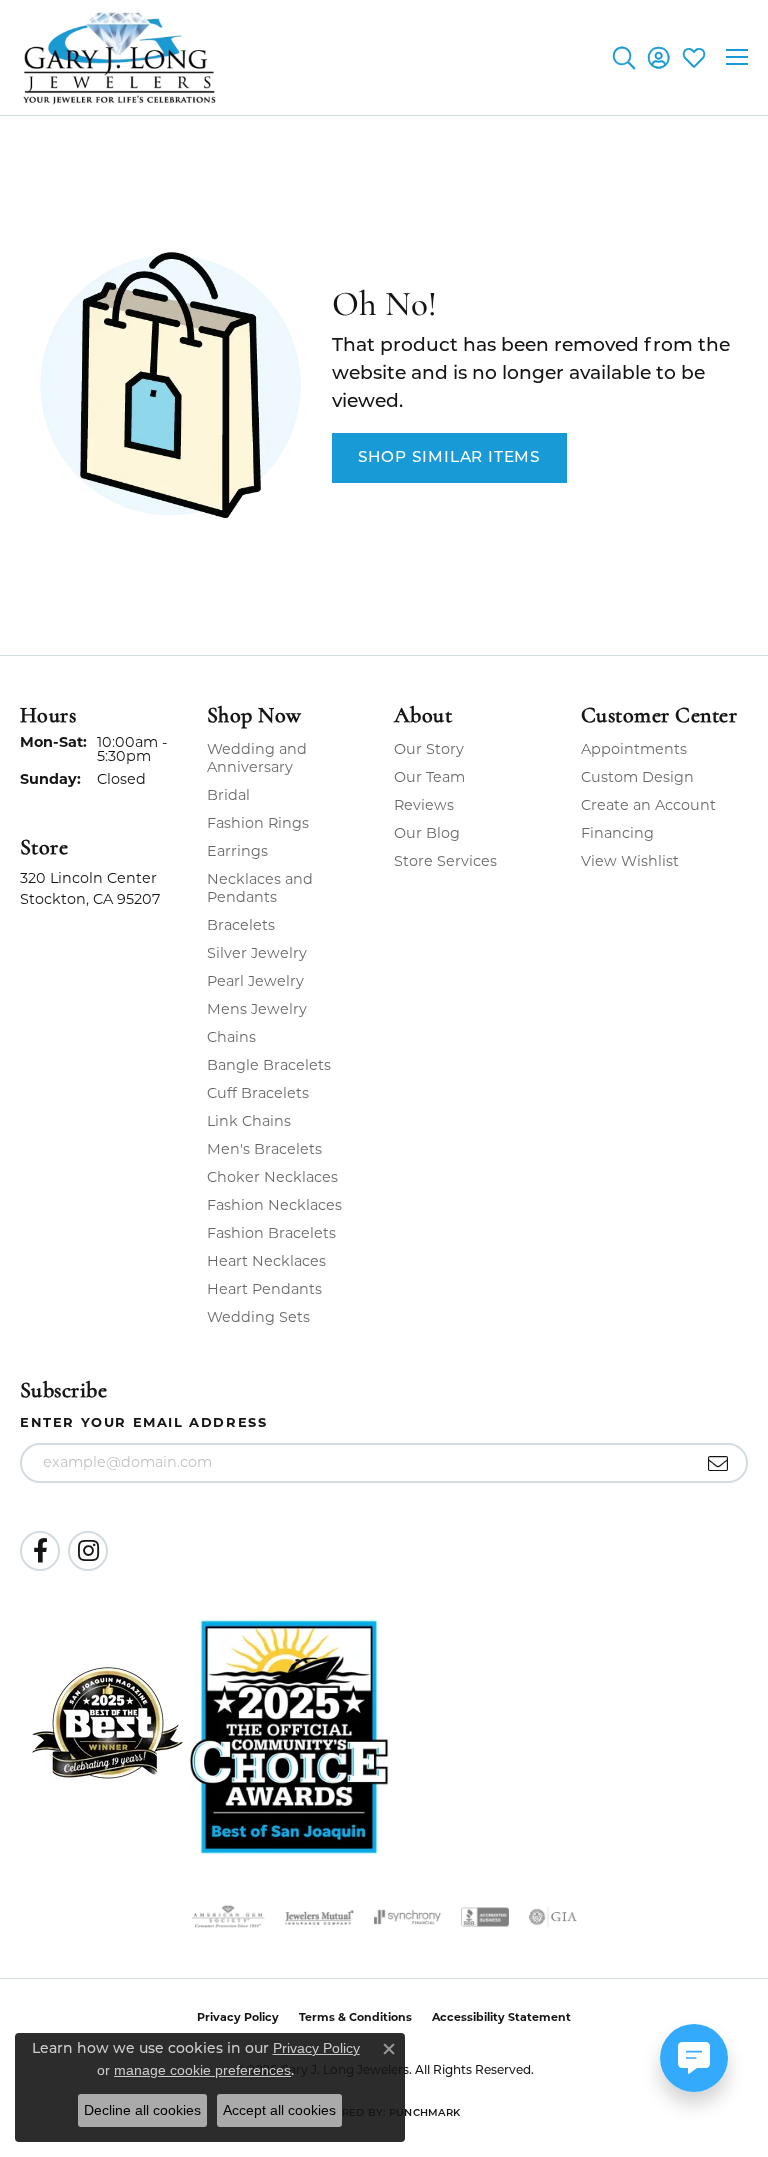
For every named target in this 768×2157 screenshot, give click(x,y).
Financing (617, 833)
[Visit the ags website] (228, 1917)
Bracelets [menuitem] (241, 925)
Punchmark (424, 2113)
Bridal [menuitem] (228, 795)
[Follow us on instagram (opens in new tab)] (88, 1551)
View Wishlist (630, 861)
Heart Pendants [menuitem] (264, 1289)
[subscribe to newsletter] (718, 1463)
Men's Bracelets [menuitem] (264, 1149)
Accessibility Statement (501, 2017)
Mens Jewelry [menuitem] (257, 1009)
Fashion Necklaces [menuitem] (274, 1205)
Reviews (424, 805)
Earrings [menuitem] (237, 851)
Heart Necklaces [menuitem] (266, 1261)
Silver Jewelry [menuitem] (257, 953)
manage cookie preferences (202, 2070)
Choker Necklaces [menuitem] (272, 1177)
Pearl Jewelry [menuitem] (255, 981)
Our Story (429, 749)
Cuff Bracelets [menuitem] (258, 1093)
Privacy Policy (316, 2048)
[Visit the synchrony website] (407, 1917)
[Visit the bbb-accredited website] (485, 1917)
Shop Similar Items (449, 458)
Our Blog (427, 833)
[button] (623, 57)
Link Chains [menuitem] (249, 1121)
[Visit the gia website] (553, 1917)
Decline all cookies (142, 2110)
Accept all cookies (279, 2110)
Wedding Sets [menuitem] (258, 1317)
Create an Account (648, 805)
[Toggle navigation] (737, 57)
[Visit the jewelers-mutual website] (319, 1917)
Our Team (429, 777)
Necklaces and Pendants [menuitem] (260, 888)
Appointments (634, 749)
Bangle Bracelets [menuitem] (269, 1065)
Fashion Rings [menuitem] (258, 823)
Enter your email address (143, 1422)
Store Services (445, 861)
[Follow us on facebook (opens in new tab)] (40, 1551)
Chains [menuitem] (231, 1037)
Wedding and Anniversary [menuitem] (257, 758)
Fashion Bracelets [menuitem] (271, 1233)
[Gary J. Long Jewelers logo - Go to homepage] (120, 57)
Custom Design (637, 777)
